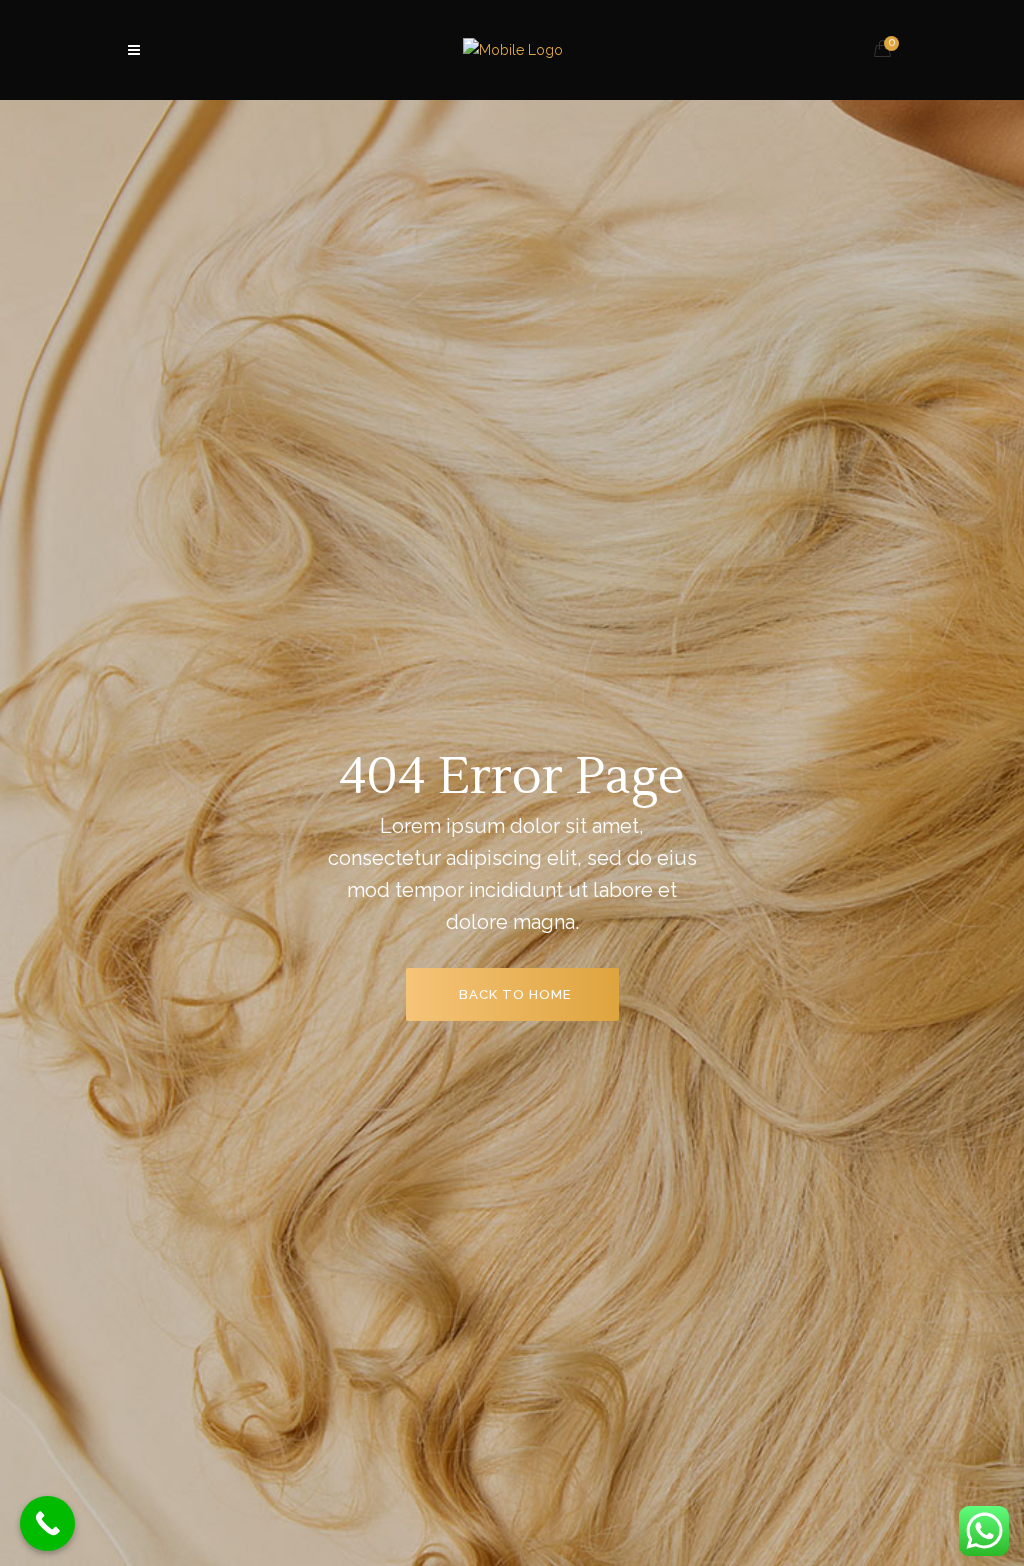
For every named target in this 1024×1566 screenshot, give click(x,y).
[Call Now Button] (47, 1523)
